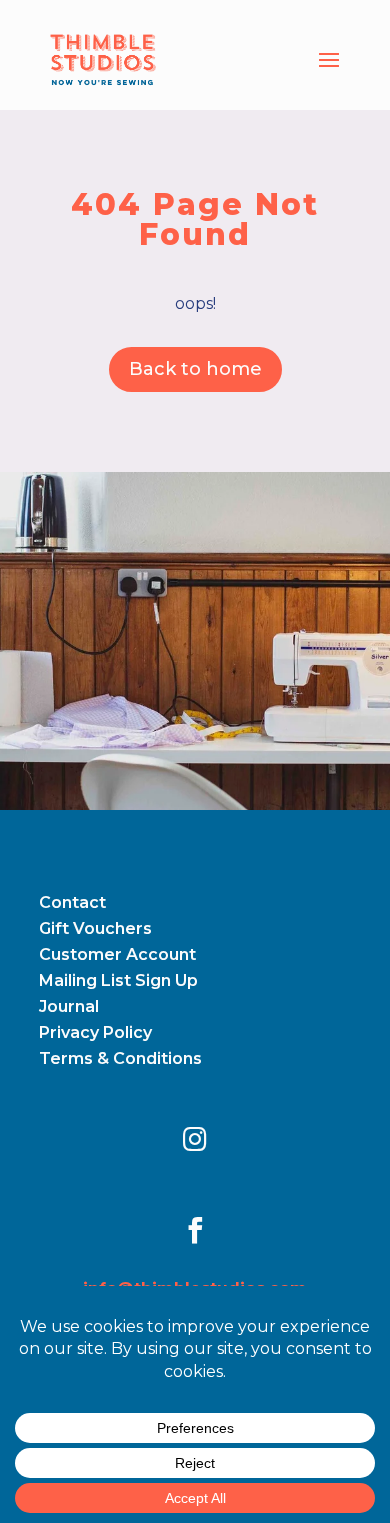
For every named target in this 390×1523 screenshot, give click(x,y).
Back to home (195, 369)
